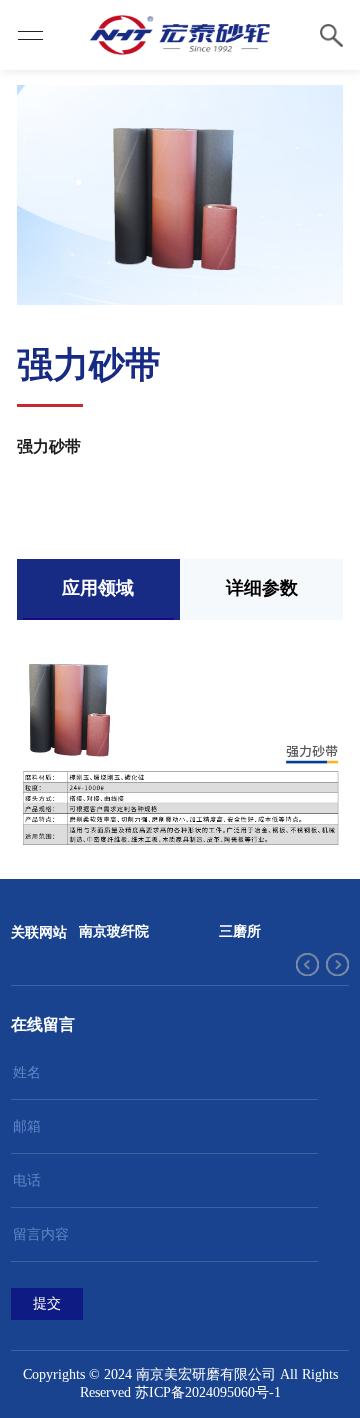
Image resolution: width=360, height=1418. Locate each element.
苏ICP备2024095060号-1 (208, 1392)
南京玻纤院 (114, 931)
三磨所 (240, 931)
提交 (47, 1303)
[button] (307, 964)
